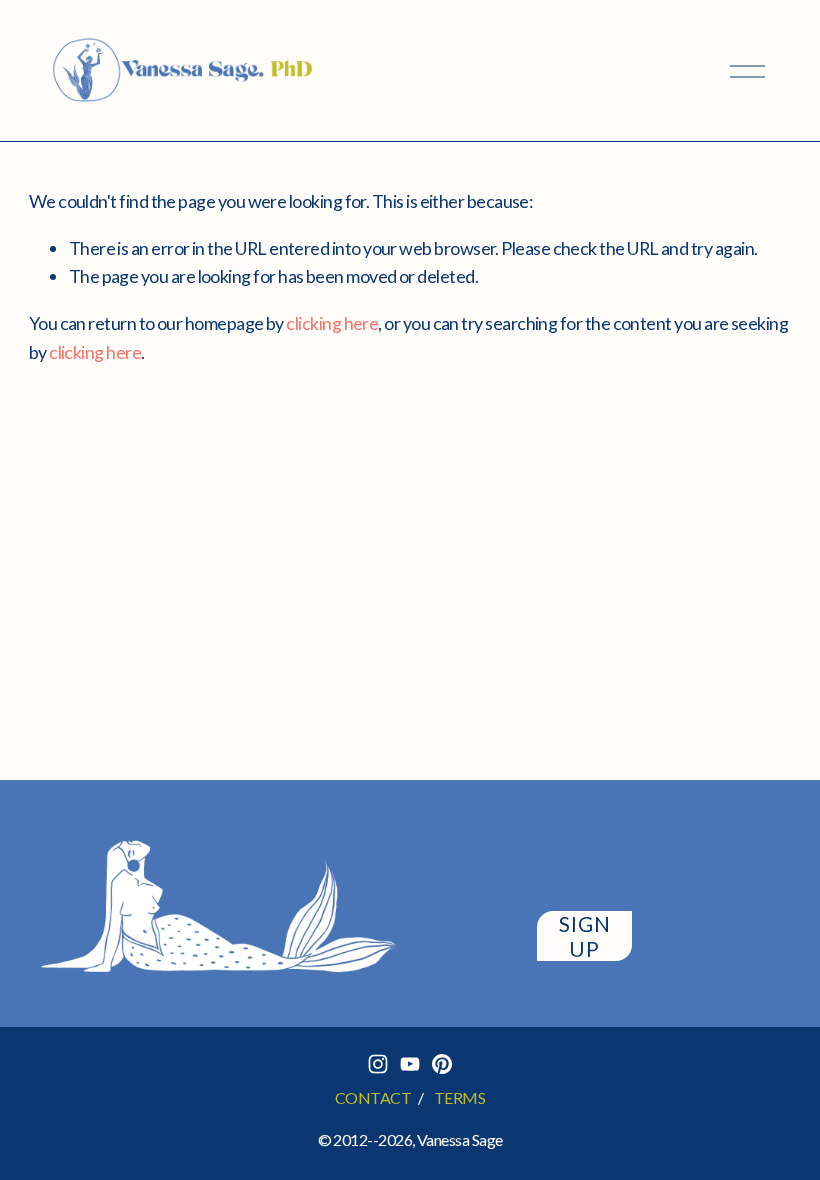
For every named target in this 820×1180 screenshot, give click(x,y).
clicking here (332, 323)
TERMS (459, 1097)
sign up (585, 936)
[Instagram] (378, 1064)
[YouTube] (410, 1064)
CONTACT (373, 1097)
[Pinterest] (442, 1064)
